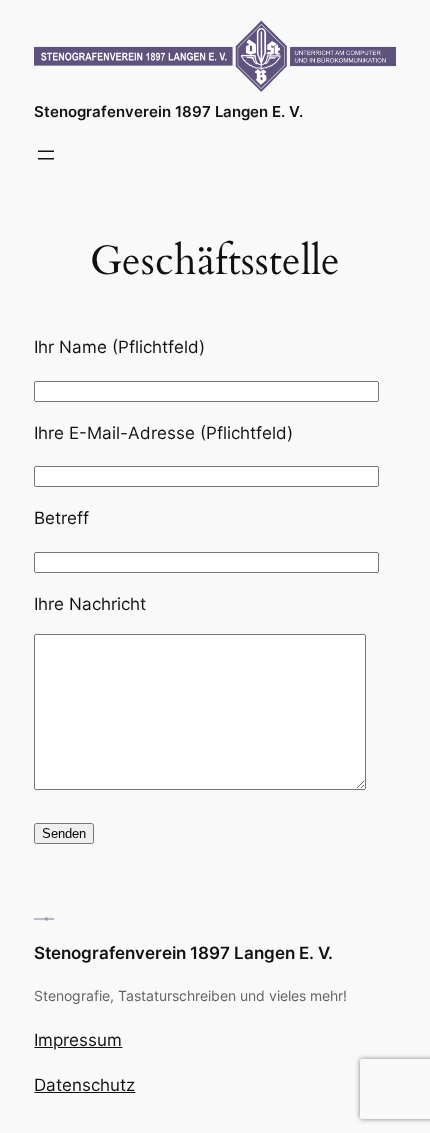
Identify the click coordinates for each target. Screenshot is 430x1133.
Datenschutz (84, 1085)
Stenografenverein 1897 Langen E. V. (168, 112)
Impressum (78, 1040)
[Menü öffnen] (46, 155)
